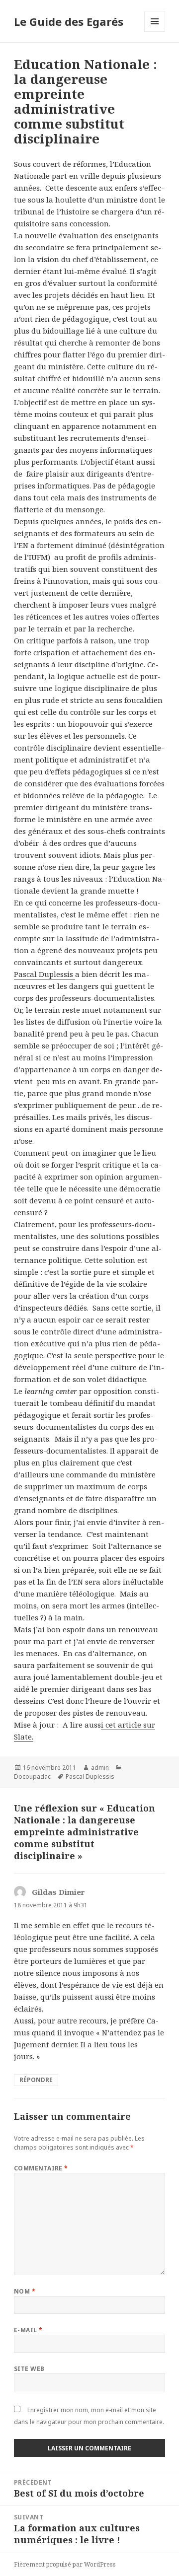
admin (100, 1768)
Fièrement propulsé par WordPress (65, 2564)
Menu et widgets (155, 32)
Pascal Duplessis (45, 974)
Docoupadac (32, 1776)
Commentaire (41, 2168)
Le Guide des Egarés (69, 21)
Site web (29, 2369)
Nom (25, 2291)
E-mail (28, 2330)
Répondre (36, 2080)
